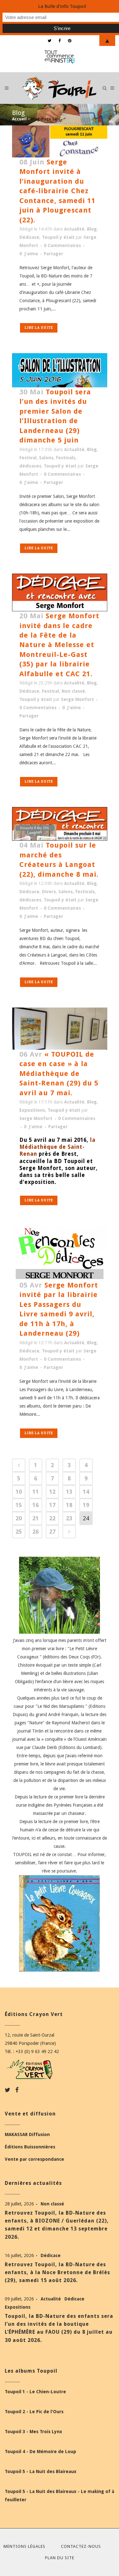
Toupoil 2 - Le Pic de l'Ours (34, 2412)
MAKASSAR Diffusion (27, 2134)
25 (19, 1532)
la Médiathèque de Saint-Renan (57, 1147)
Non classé (73, 691)
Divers (49, 892)
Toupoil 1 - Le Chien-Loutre (35, 2392)
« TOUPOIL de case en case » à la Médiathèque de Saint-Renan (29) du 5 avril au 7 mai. (59, 1074)
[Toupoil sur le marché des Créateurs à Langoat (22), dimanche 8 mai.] (60, 824)
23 (69, 1518)
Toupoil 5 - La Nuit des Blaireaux (41, 2471)
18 (69, 1505)
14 (86, 1492)
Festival (28, 458)
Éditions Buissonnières (30, 2147)
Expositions (32, 1110)
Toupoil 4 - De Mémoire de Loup (40, 2452)
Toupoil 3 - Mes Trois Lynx (33, 2432)
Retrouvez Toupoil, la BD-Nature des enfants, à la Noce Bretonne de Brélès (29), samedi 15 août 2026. (57, 2272)
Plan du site (60, 2558)
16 (36, 1505)
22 (52, 1518)
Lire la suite (39, 328)
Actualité (74, 229)
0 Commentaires (62, 245)
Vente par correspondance (34, 2159)
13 (69, 1492)
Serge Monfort (77, 699)
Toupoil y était (58, 237)
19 (86, 1505)
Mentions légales (24, 2546)
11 (36, 1492)
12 (52, 1492)
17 (52, 1505)
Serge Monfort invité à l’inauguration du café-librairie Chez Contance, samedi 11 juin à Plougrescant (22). (57, 191)
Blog (92, 229)
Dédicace (29, 237)
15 (19, 1505)
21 (36, 1518)
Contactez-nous (81, 2546)
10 (19, 1492)
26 (36, 1532)
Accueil (19, 119)
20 (19, 1518)
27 (52, 1532)
